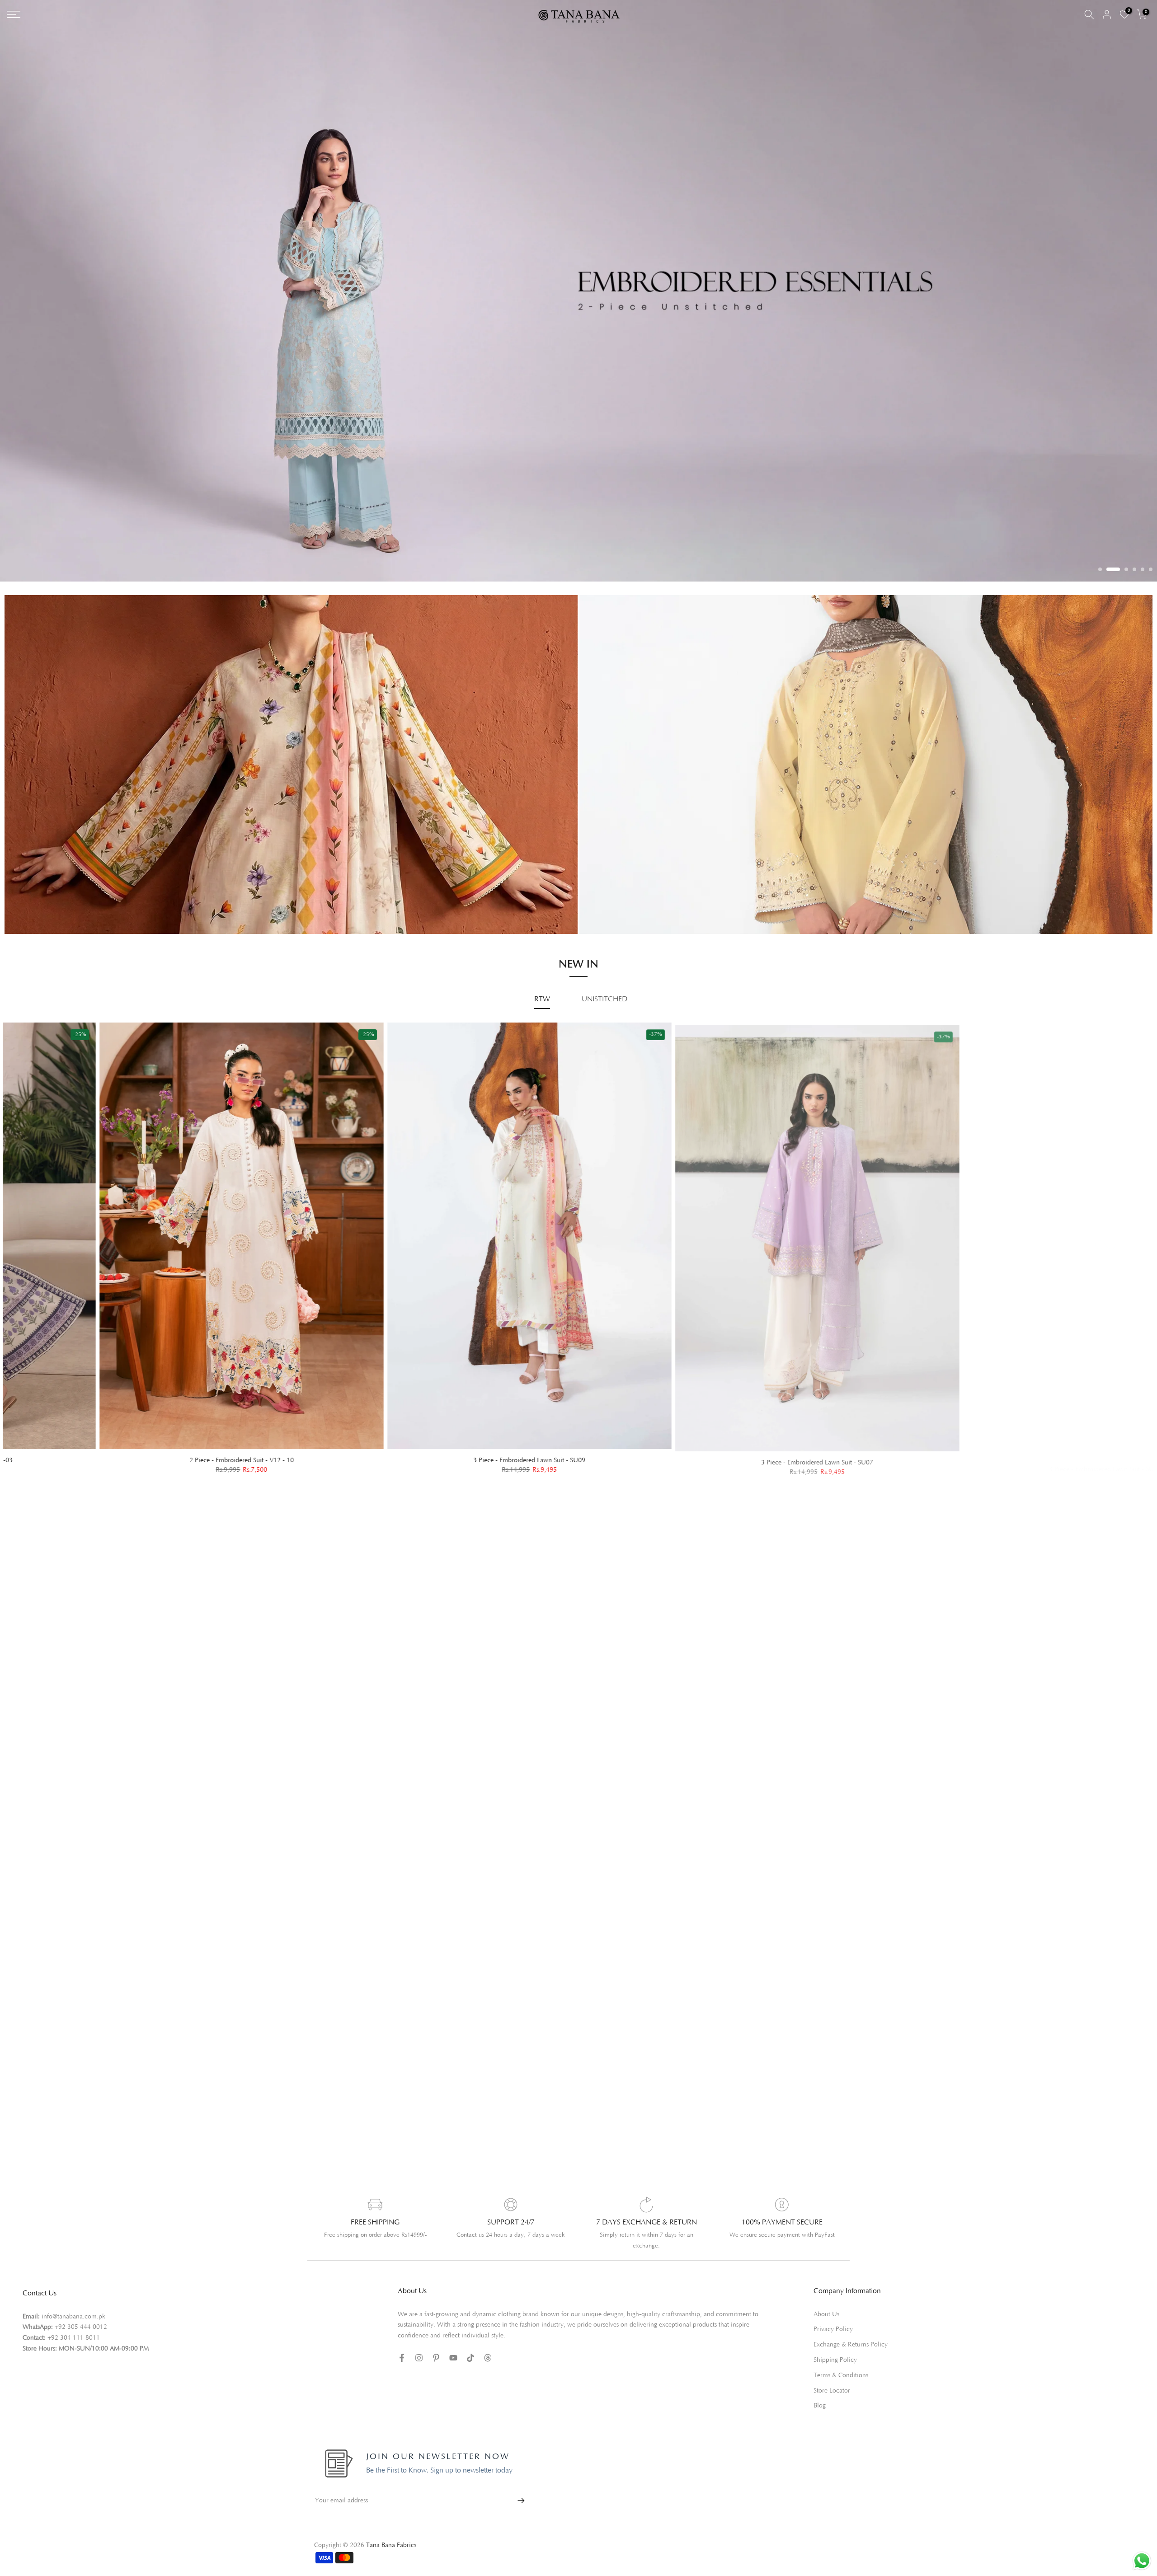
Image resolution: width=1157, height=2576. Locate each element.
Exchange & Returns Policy (851, 2328)
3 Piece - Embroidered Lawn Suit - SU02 (437, 1444)
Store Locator (832, 2374)
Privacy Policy (833, 2313)
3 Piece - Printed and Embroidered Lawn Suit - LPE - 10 (1012, 1444)
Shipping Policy (835, 2344)
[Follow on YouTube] (453, 2341)
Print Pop (43, 883)
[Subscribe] (517, 2484)
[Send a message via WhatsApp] (1142, 2561)
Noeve (614, 898)
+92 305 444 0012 (81, 2311)
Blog (820, 2390)
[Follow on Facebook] (402, 2341)
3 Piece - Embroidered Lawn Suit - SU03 (149, 1444)
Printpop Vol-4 (626, 886)
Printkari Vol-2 (51, 896)
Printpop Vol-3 (626, 873)
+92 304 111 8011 (74, 2322)
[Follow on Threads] (488, 2341)
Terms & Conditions (841, 2359)
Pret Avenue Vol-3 (632, 860)
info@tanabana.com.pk (73, 2300)
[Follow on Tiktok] (470, 2341)
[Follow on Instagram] (419, 2341)
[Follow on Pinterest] (436, 2341)
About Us (826, 2298)
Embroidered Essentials (64, 870)
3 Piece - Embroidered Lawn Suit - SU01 (724, 1444)
